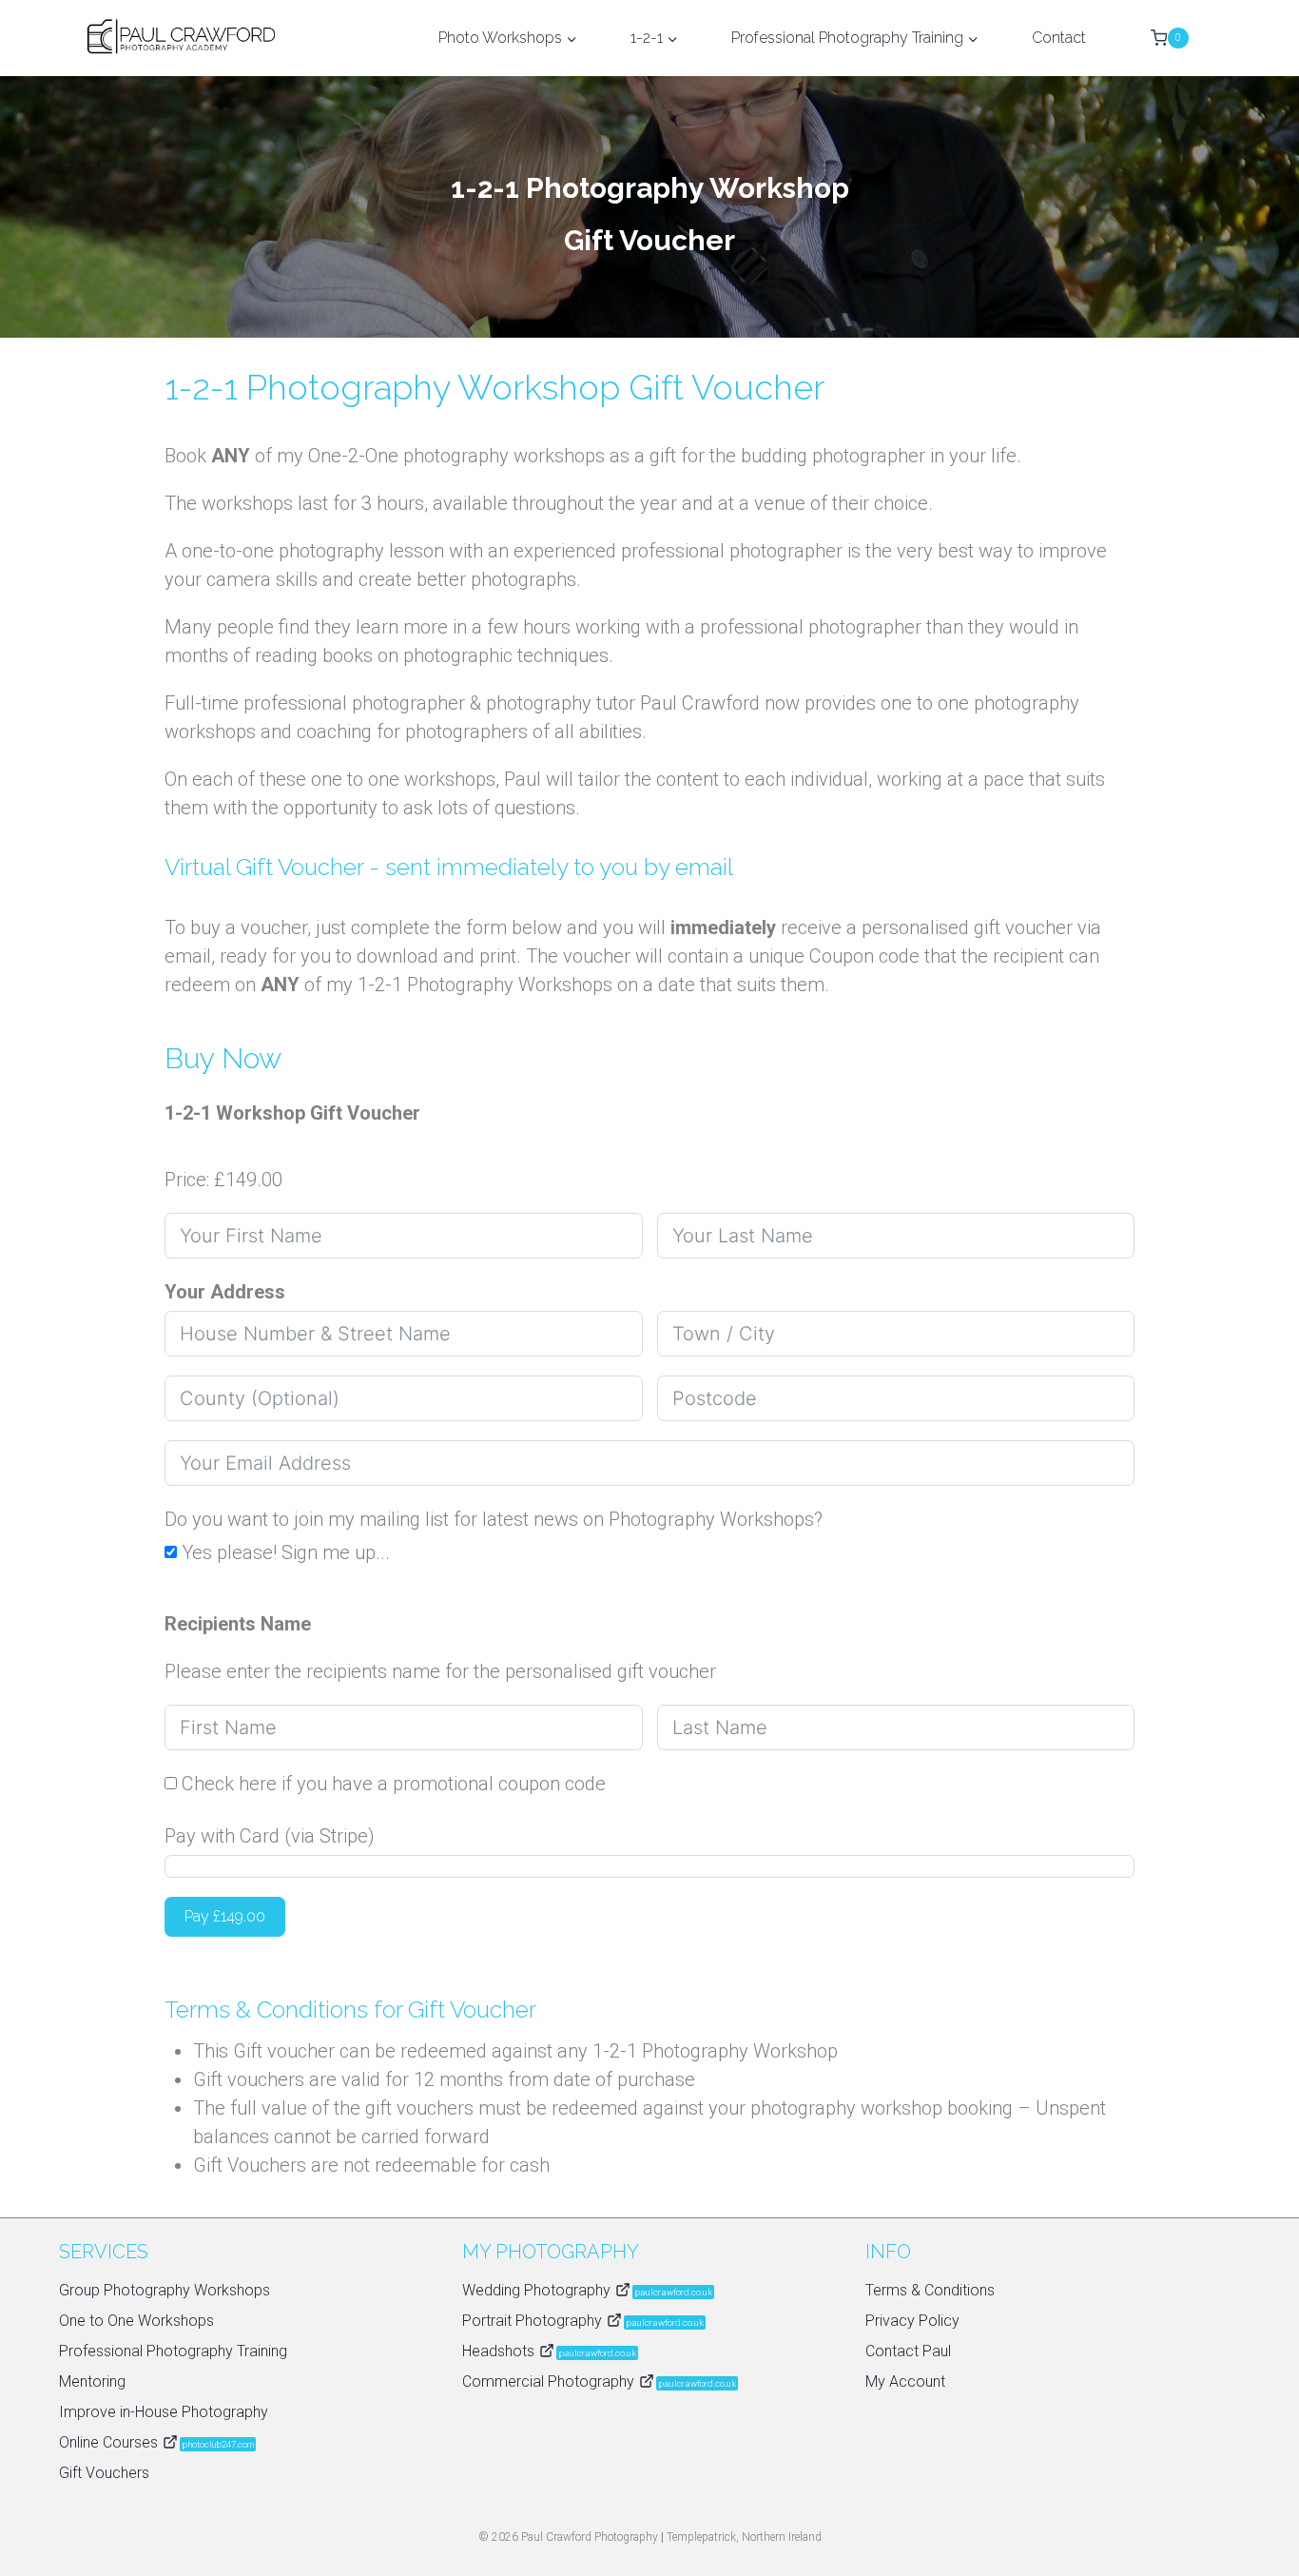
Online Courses (156, 2442)
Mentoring (92, 2381)
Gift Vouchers (104, 2473)
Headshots (549, 2351)
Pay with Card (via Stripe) (270, 1836)
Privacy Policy (912, 2321)
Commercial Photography (599, 2381)
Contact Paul (908, 2351)
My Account (905, 2381)
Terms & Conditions (930, 2290)
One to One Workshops (136, 2321)
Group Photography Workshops (165, 2290)
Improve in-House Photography (164, 2412)
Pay (225, 1916)
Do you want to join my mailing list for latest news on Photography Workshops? (494, 1519)
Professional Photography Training (173, 2351)
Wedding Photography (587, 2290)
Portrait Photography (583, 2321)
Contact (1059, 38)
